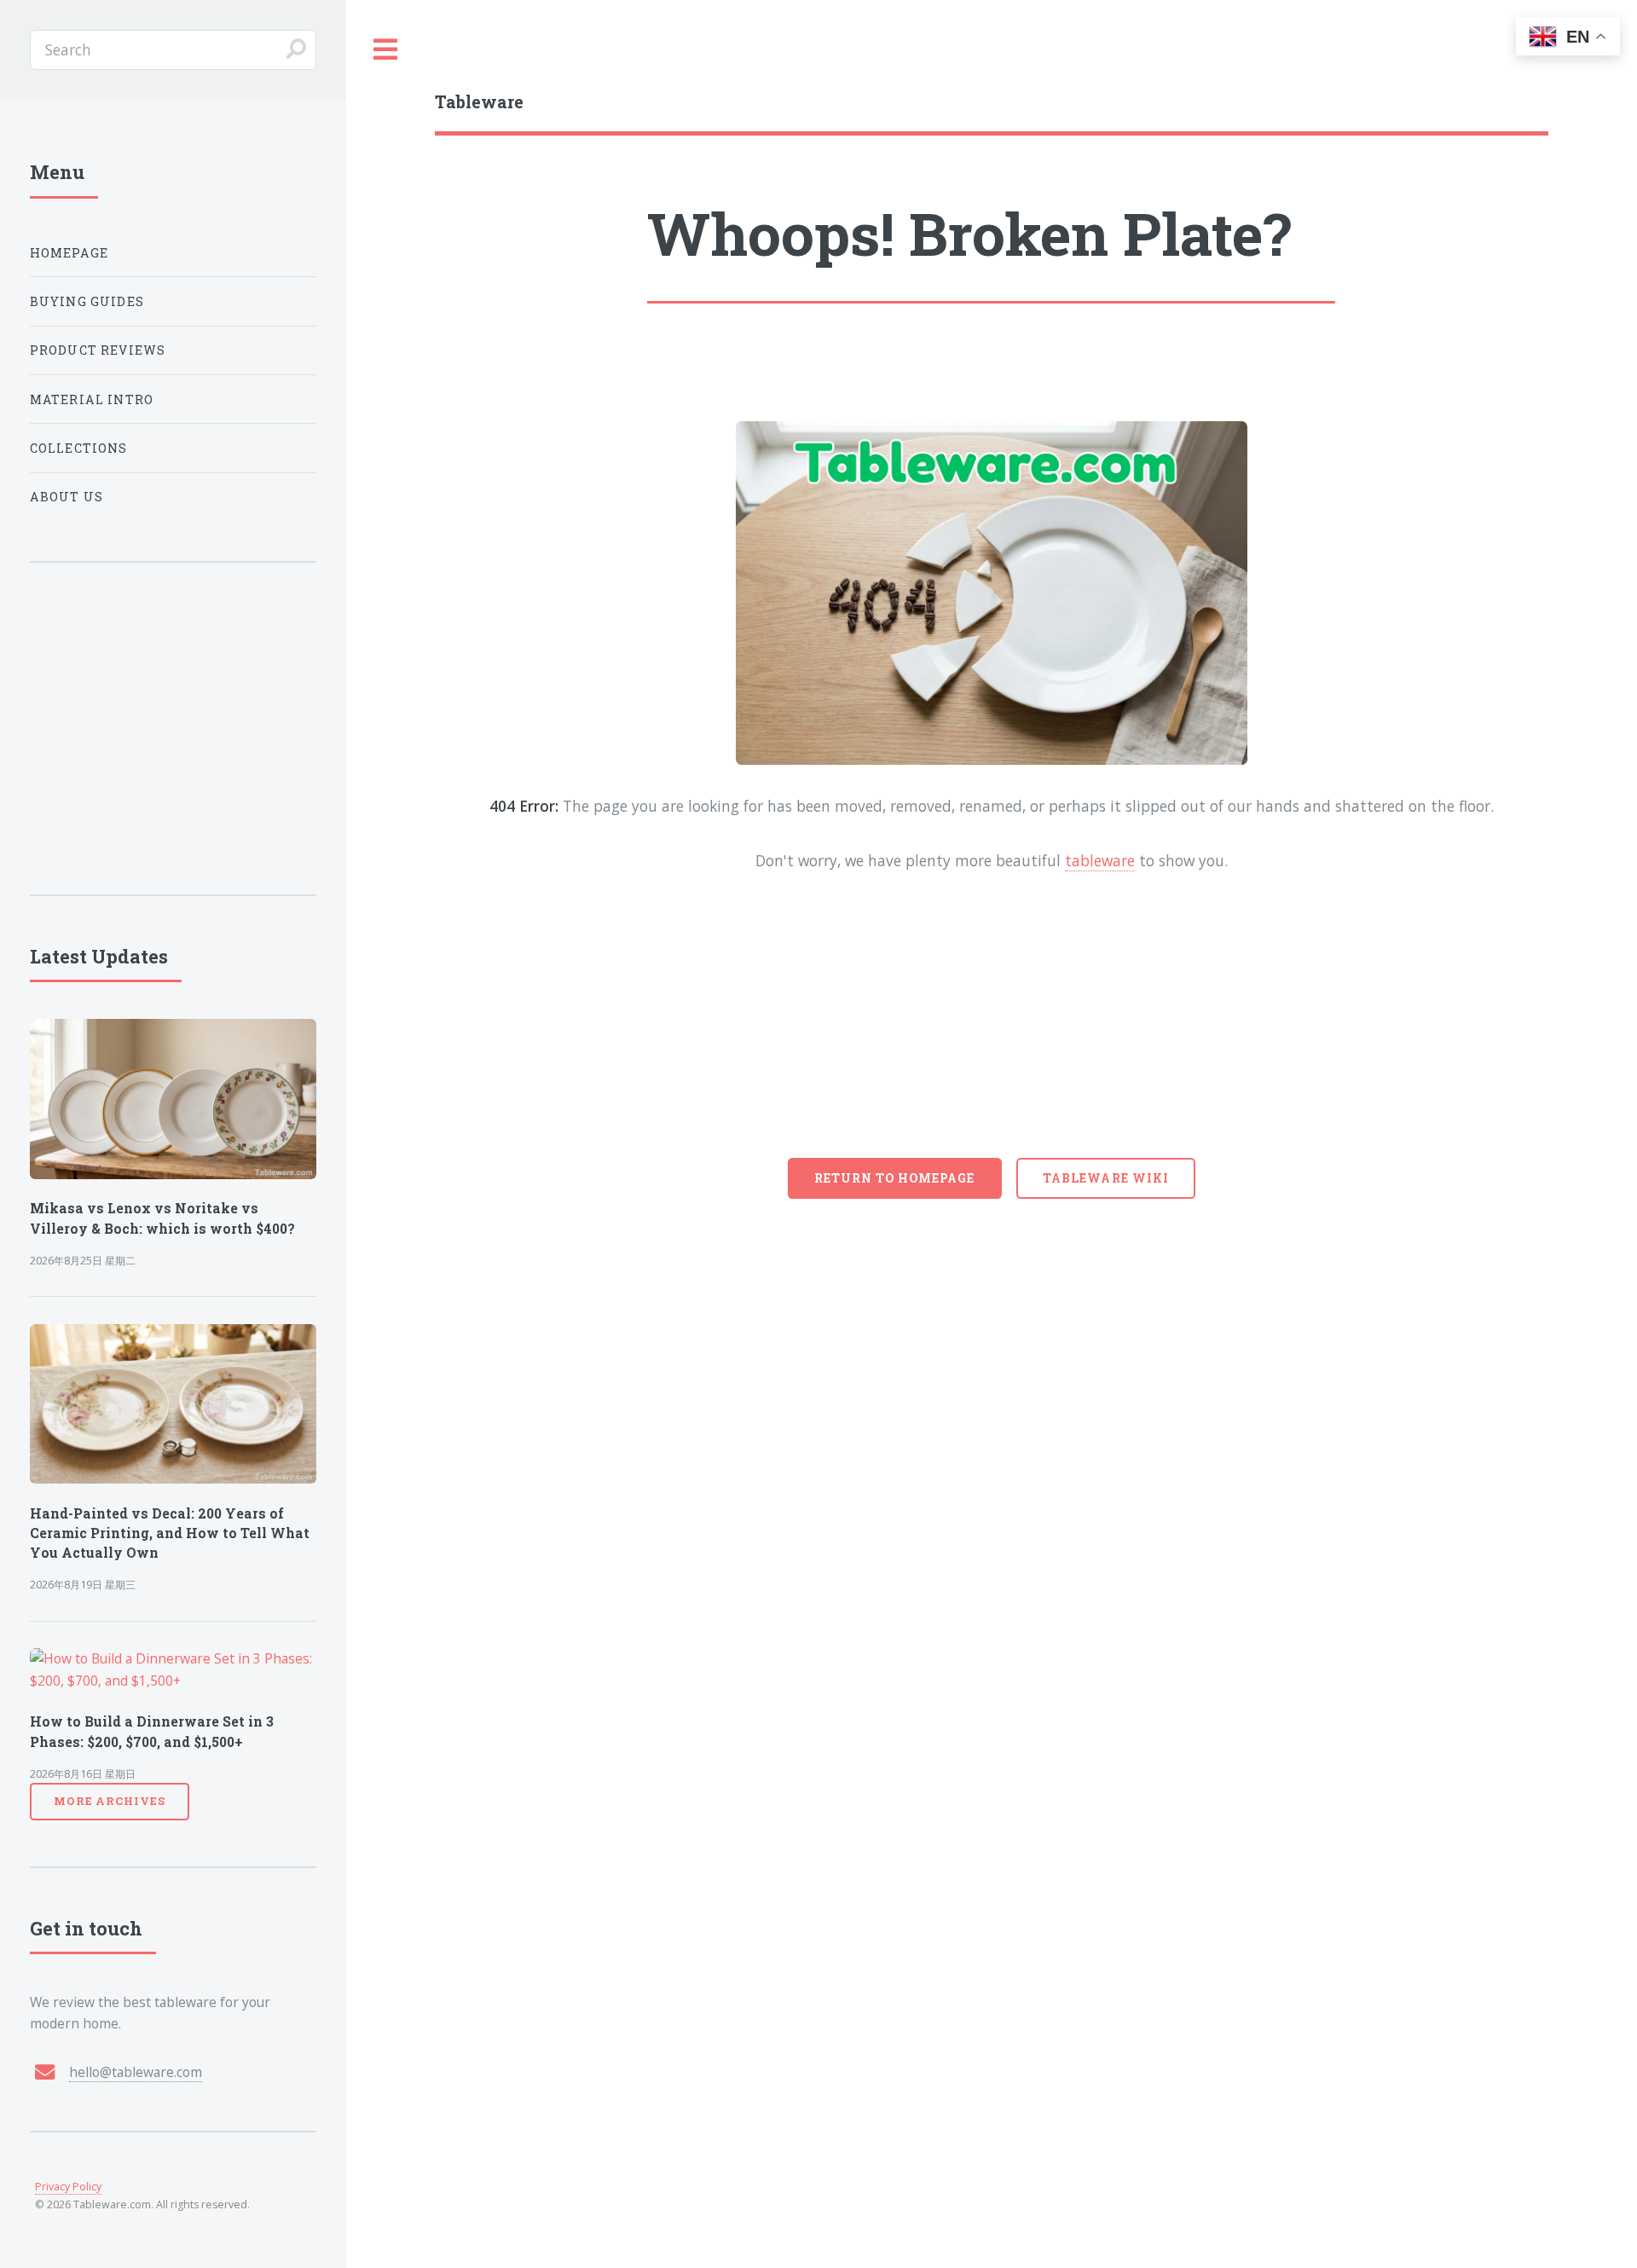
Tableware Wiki (1106, 1178)
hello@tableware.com (136, 2072)
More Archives (110, 1801)
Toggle (386, 50)
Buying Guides (87, 301)
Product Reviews (98, 350)
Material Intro (92, 399)
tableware (1100, 860)
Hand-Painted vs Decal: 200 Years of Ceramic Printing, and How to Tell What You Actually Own (170, 1533)
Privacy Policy (68, 2187)
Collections (79, 448)
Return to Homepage (895, 1178)
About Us (67, 497)
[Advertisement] (992, 1030)
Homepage (69, 253)
